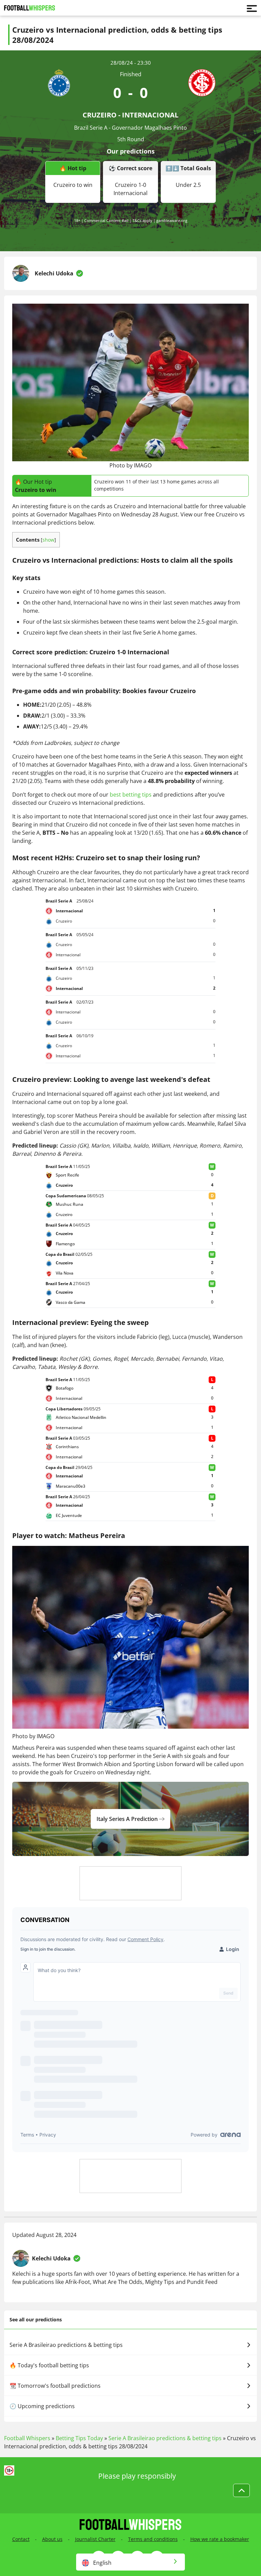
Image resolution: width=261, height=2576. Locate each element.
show (48, 540)
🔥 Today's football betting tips (49, 2365)
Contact (21, 2539)
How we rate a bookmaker (220, 2539)
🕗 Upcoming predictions (42, 2406)
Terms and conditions (153, 2539)
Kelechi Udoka (54, 273)
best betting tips (131, 795)
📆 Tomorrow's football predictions (55, 2386)
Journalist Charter (95, 2539)
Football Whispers (27, 2438)
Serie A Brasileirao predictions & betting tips (66, 2345)
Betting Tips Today (79, 2438)
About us (52, 2539)
